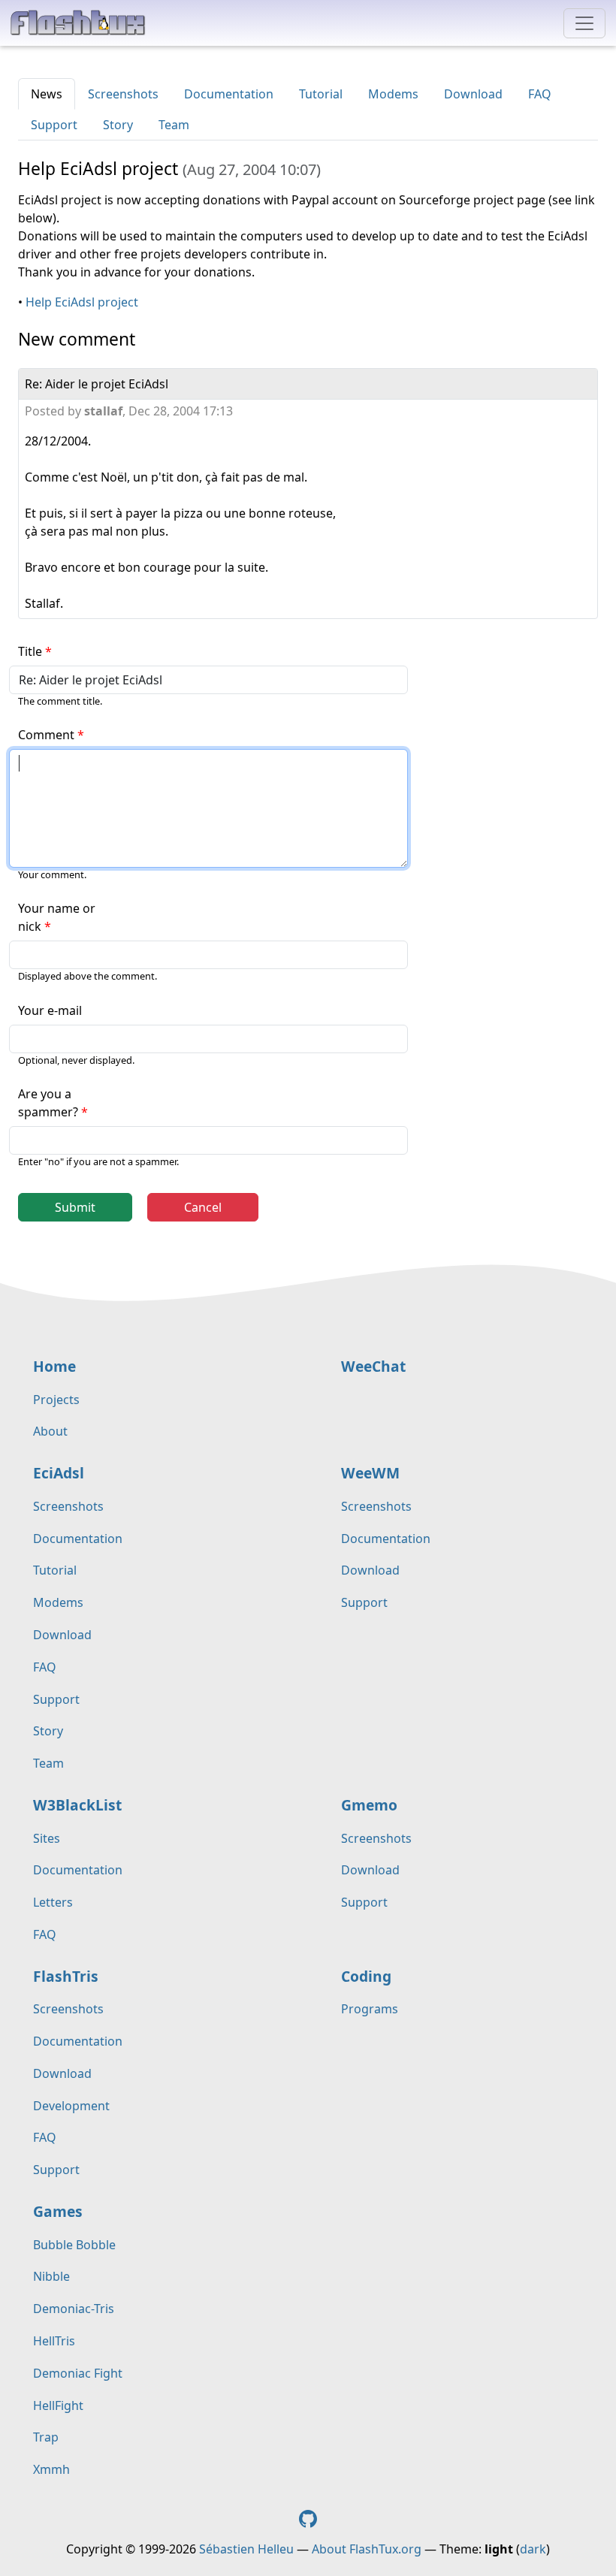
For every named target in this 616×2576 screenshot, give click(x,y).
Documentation (229, 94)
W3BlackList (77, 1805)
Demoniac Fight (78, 2373)
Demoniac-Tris (74, 2309)
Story (118, 125)
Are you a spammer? (48, 1103)
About (50, 1431)
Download (473, 94)
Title (30, 651)
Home (54, 1366)
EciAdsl (59, 1473)
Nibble (51, 2276)
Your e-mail (50, 1010)
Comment (46, 735)
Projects (56, 1400)
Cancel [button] (203, 1207)
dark (533, 2549)
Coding (366, 1976)
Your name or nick (57, 917)
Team (174, 125)
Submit (75, 1207)
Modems (393, 94)
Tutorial (321, 94)
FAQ (540, 94)
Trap (46, 2437)
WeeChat (373, 1366)
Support (54, 125)
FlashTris (66, 1976)
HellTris (54, 2341)
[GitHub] (308, 2517)
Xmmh (51, 2469)
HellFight (58, 2405)
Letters (53, 1902)
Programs (370, 2009)
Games (58, 2211)
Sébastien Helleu (246, 2549)
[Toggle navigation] (584, 23)
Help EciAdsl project (82, 302)
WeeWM (370, 1473)
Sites (47, 1838)
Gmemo (369, 1805)
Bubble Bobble (74, 2245)
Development (71, 2106)
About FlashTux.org (367, 2549)
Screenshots (123, 94)
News (47, 94)
